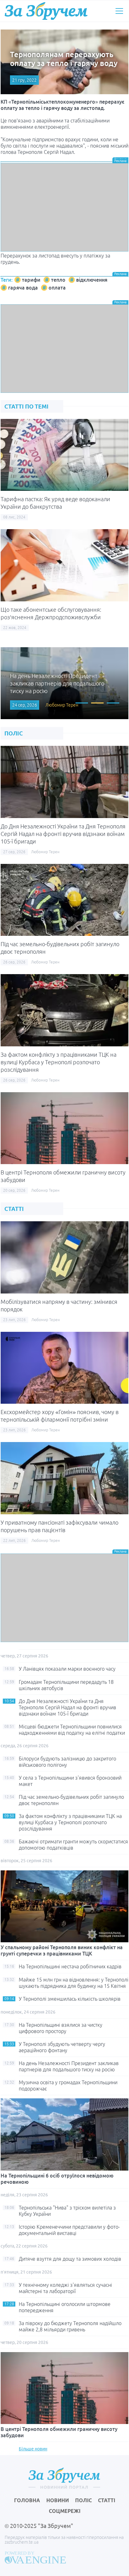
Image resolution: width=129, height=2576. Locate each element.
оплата (57, 288)
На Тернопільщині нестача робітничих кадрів (70, 1966)
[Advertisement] (64, 207)
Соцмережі (65, 2511)
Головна (27, 2500)
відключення (92, 280)
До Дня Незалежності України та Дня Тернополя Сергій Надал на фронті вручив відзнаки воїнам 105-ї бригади (63, 834)
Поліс (83, 2500)
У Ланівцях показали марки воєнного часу (67, 1669)
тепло (58, 280)
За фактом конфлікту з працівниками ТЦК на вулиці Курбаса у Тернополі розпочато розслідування (59, 1062)
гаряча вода (23, 288)
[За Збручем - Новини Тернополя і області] (46, 11)
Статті (107, 2500)
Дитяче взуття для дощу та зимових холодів (70, 2259)
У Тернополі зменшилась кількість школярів (70, 1999)
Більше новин (33, 2449)
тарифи (31, 280)
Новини (58, 2500)
